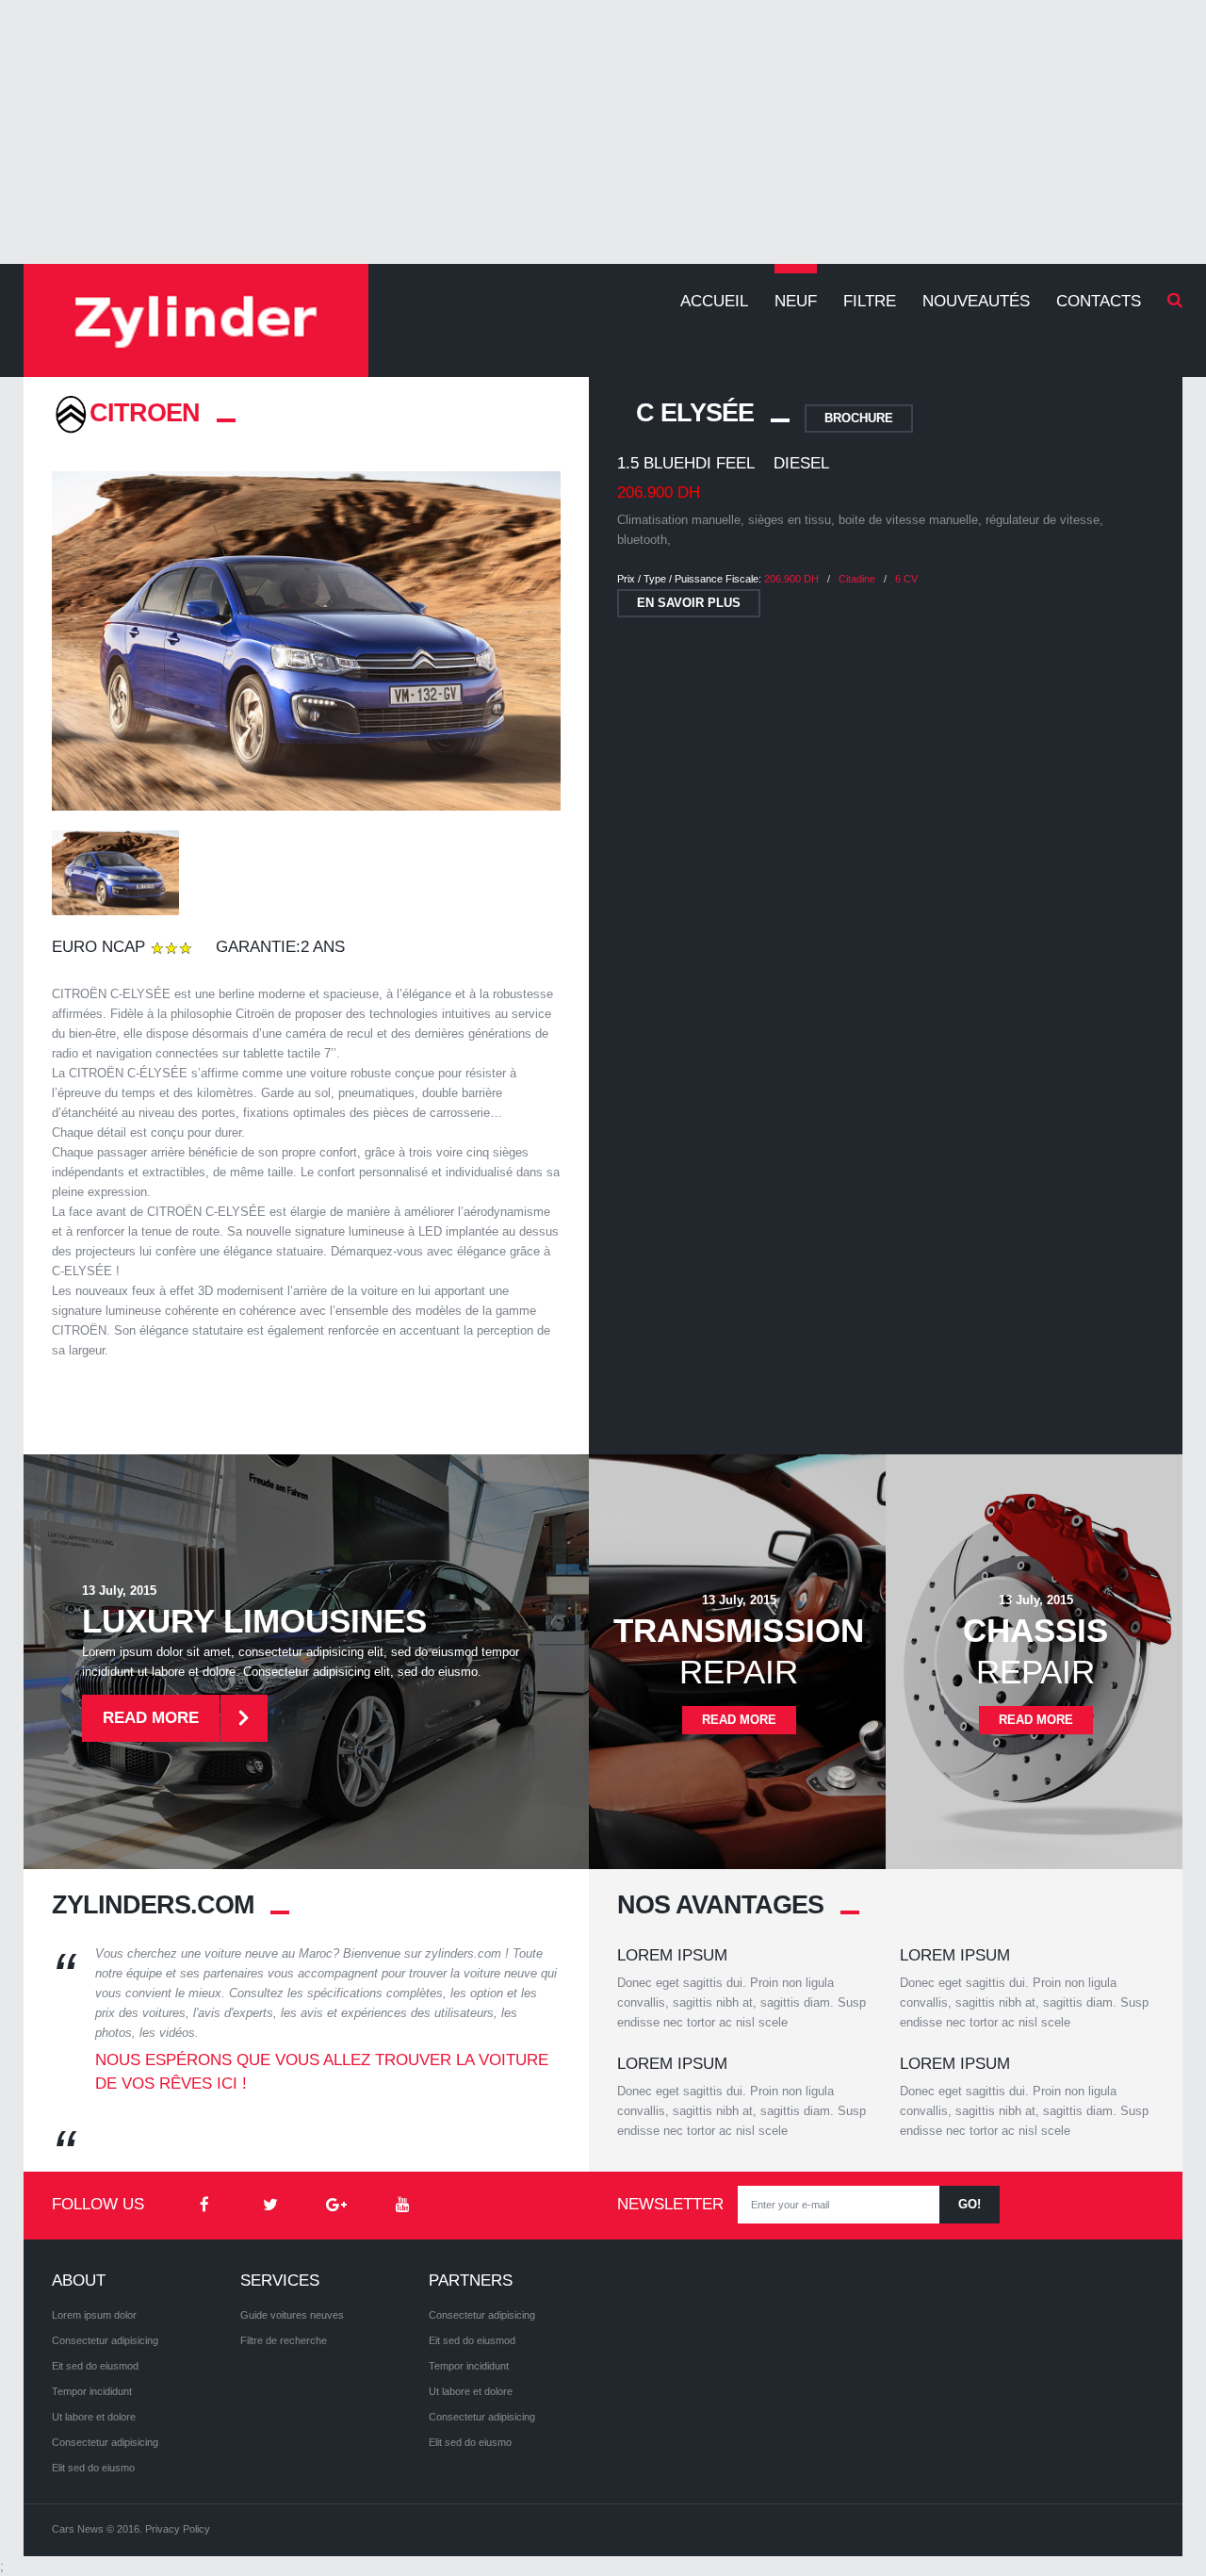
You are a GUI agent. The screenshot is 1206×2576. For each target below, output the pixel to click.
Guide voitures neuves (292, 2315)
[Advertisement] (603, 132)
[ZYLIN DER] (196, 320)
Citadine (857, 579)
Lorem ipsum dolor (94, 2315)
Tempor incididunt (92, 2391)
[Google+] (336, 2206)
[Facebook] (204, 2206)
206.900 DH (791, 579)
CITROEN (145, 413)
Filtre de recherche (284, 2340)
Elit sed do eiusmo (93, 2468)
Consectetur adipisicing (105, 2340)
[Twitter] (270, 2206)
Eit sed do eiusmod (95, 2366)
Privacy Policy (178, 2529)
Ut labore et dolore (94, 2417)
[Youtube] (402, 2206)
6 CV (906, 579)
